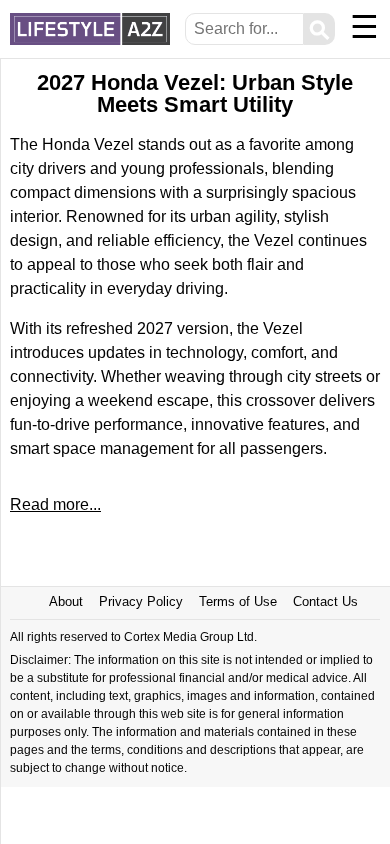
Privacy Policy (141, 601)
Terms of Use (238, 601)
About (66, 601)
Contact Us (325, 601)
